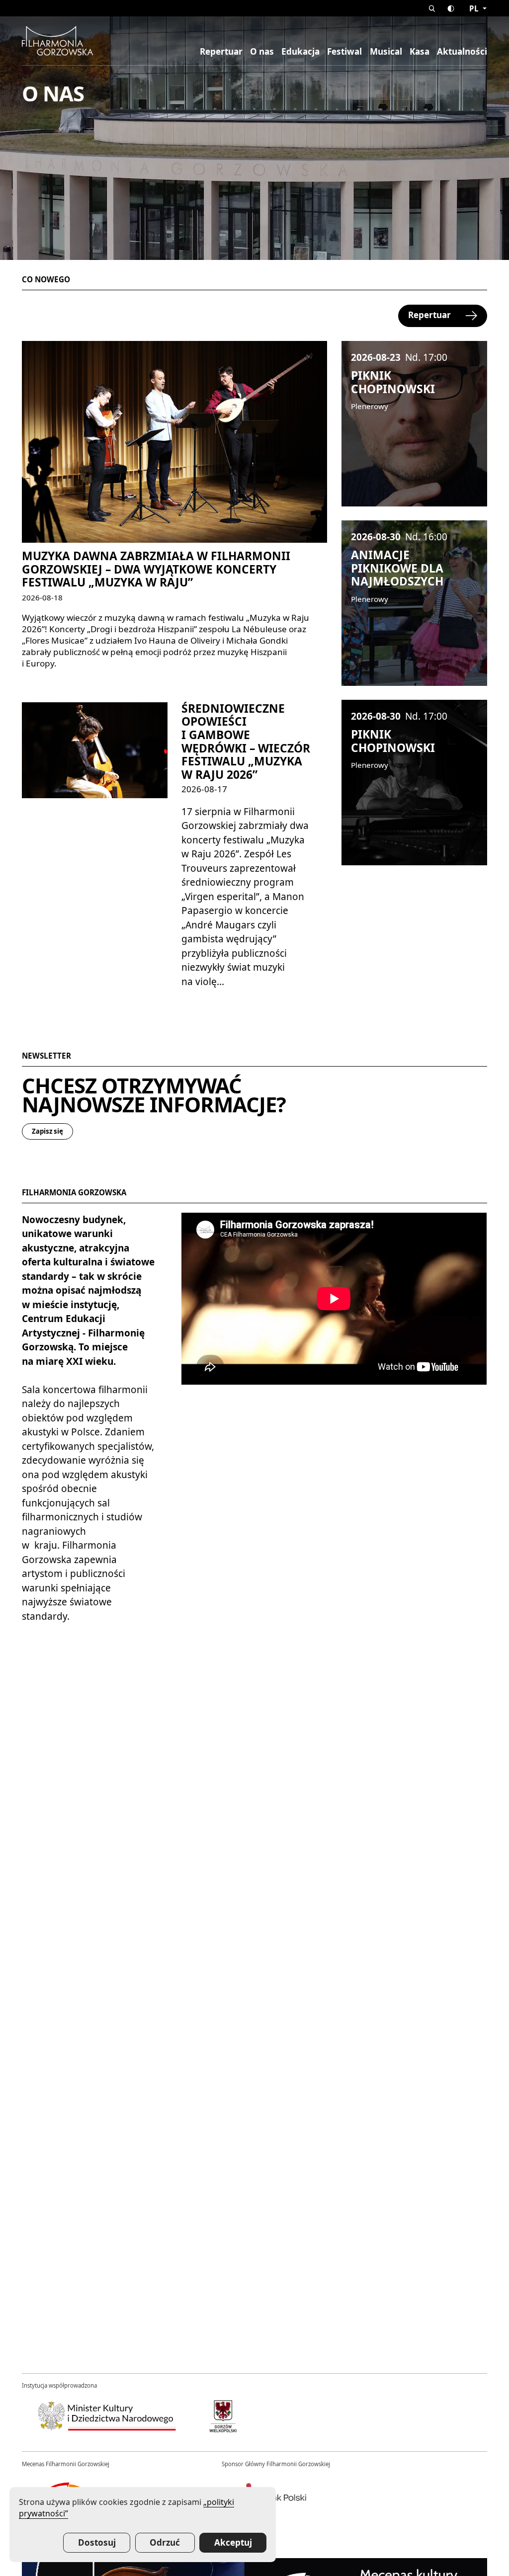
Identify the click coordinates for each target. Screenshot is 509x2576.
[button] (432, 8)
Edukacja (300, 52)
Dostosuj (97, 2542)
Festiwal (344, 52)
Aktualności (462, 52)
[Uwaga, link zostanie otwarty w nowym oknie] (107, 2416)
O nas (262, 52)
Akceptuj (233, 2542)
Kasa (420, 52)
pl (475, 8)
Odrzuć (165, 2542)
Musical (386, 52)
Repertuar (221, 52)
